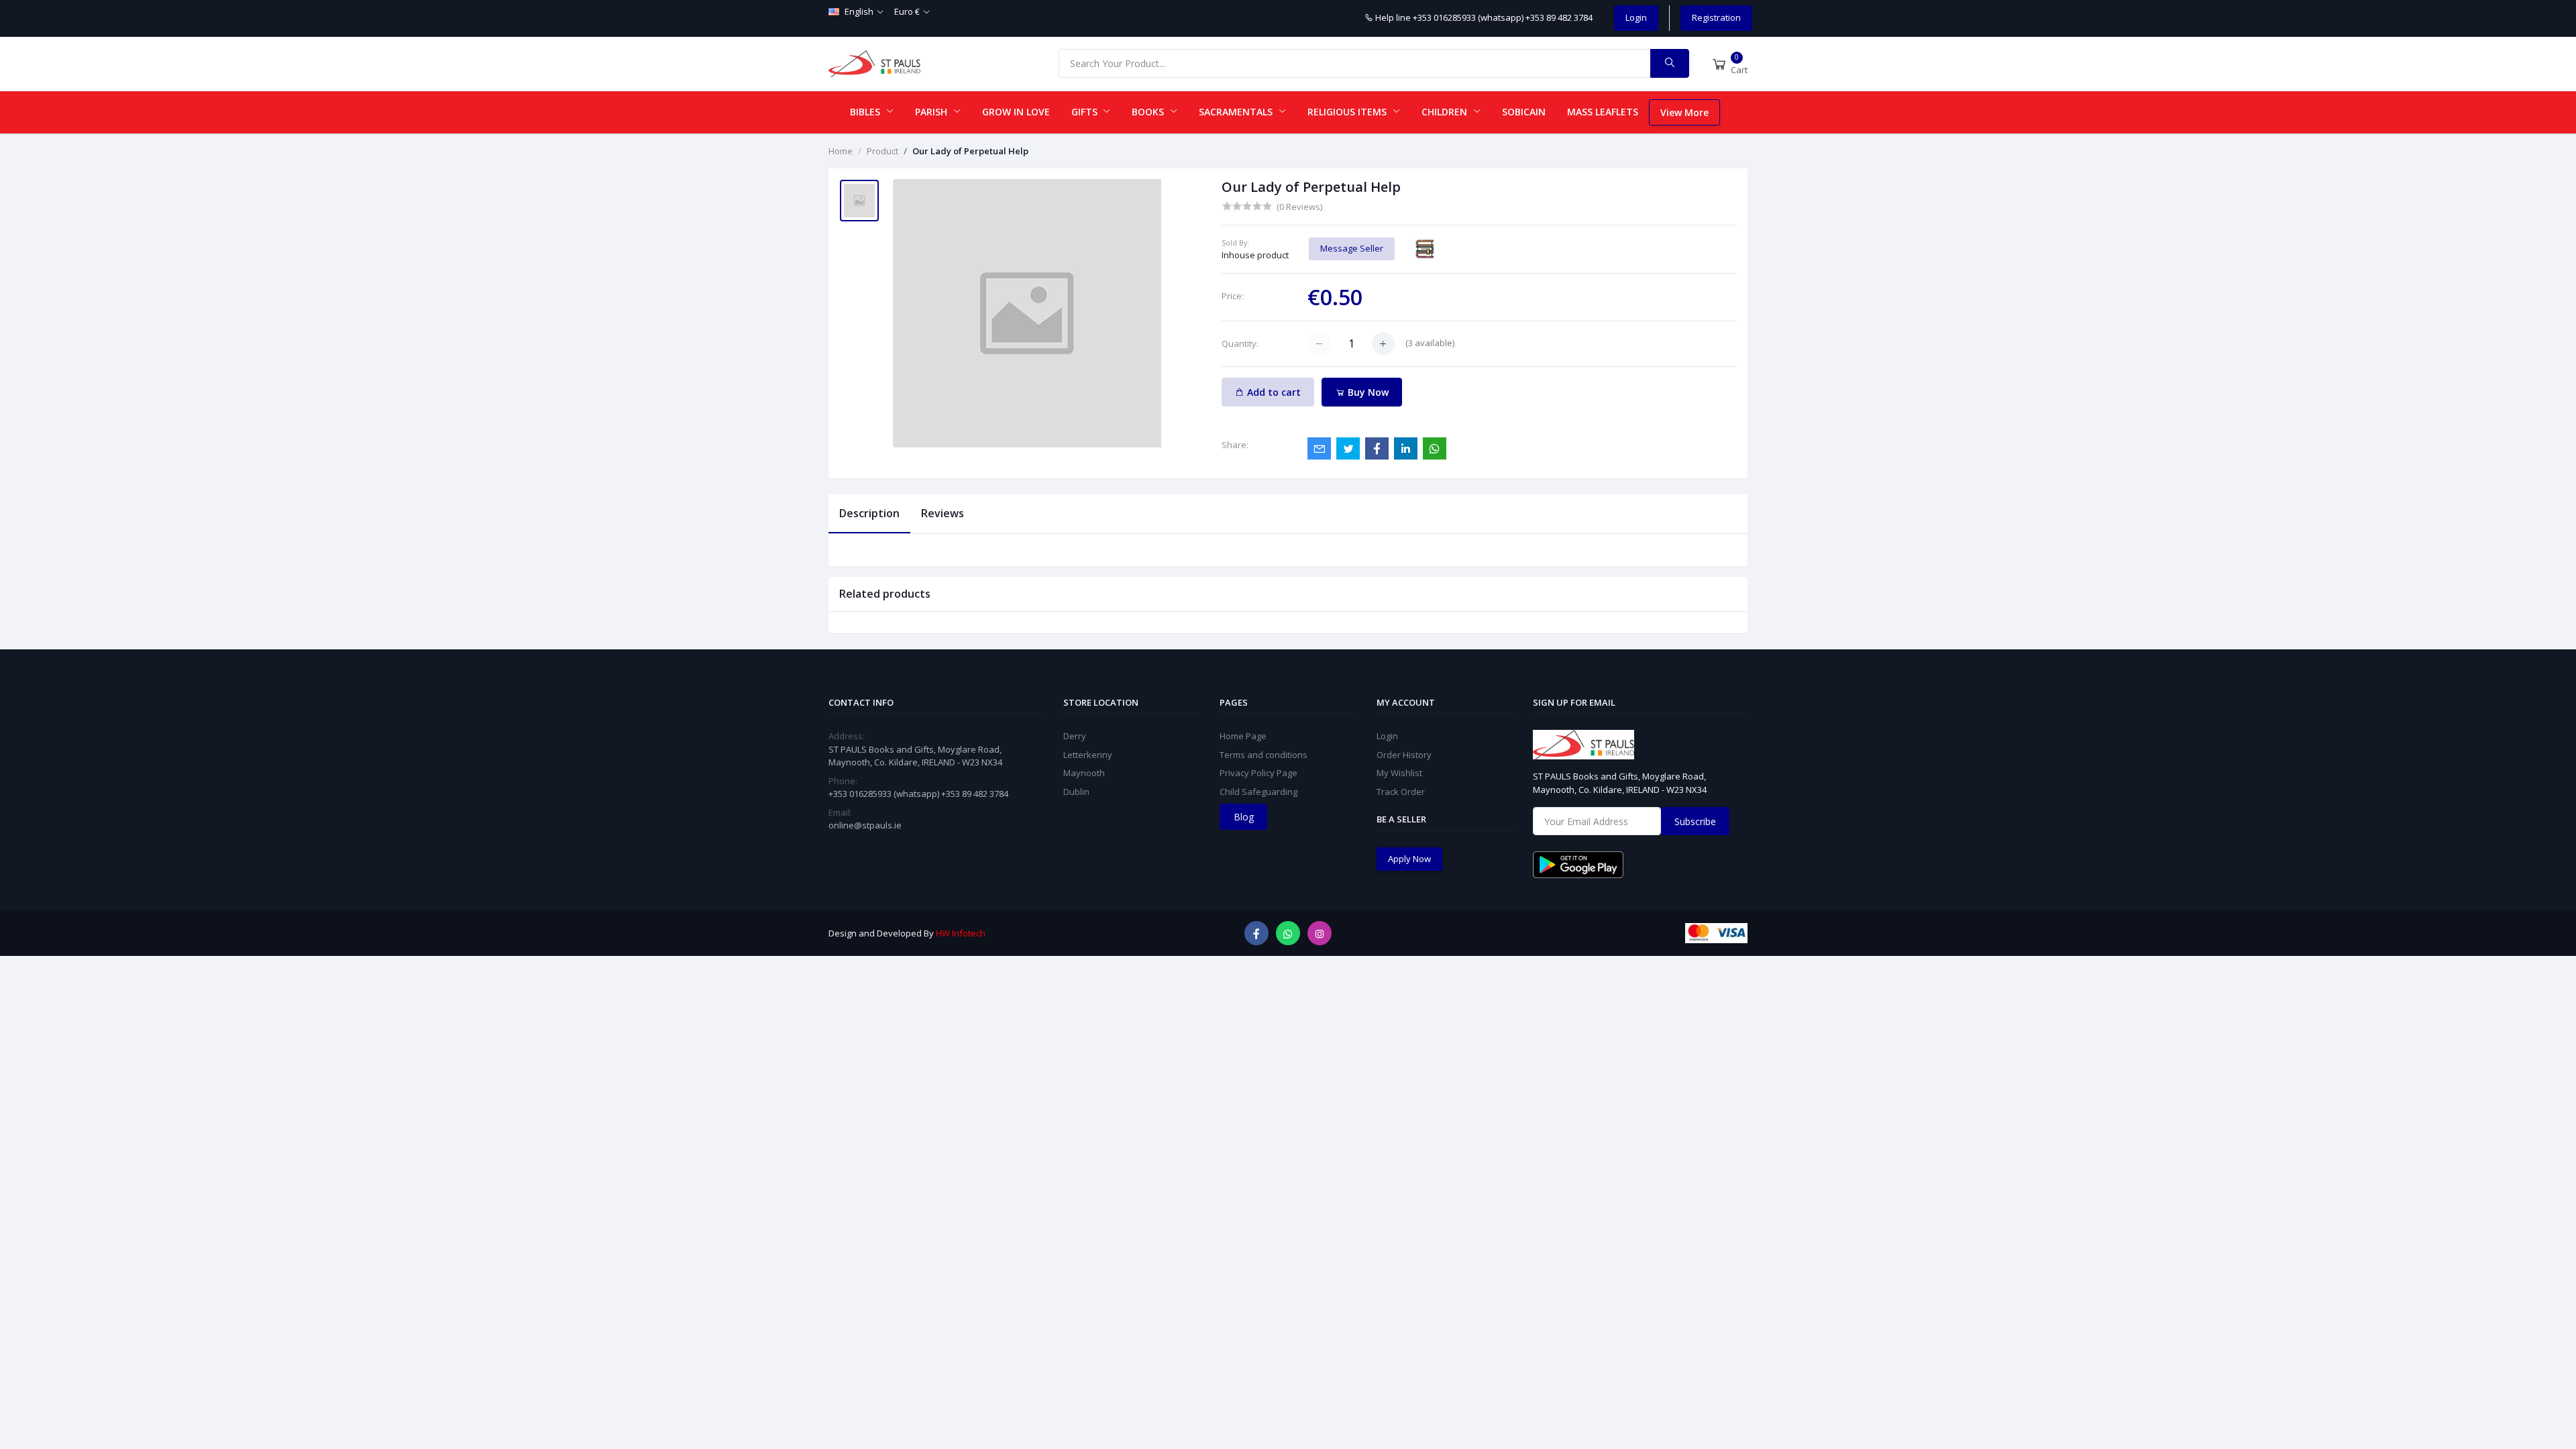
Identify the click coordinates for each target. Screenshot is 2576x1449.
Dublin (1076, 792)
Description (869, 513)
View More (1684, 112)
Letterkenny (1088, 755)
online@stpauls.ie (865, 825)
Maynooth (1084, 773)
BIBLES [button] (866, 112)
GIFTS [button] (1086, 112)
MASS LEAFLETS (1603, 112)
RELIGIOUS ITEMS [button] (1348, 112)
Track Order (1401, 792)
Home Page (1243, 736)
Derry (1075, 736)
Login (1636, 17)
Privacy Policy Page (1258, 773)
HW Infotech (961, 933)
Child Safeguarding (1258, 792)
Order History (1404, 755)
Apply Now (1409, 859)
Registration (1716, 17)
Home (841, 151)
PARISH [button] (932, 112)
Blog (1244, 817)
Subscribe (1695, 821)
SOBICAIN (1524, 112)
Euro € (907, 11)
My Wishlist (1399, 773)
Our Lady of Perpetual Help (970, 151)
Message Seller (1352, 248)
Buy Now (1367, 392)
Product (882, 151)
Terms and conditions (1264, 755)
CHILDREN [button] (1446, 112)
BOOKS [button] (1149, 112)
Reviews (943, 513)
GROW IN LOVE (1016, 112)
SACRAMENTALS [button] (1237, 112)
